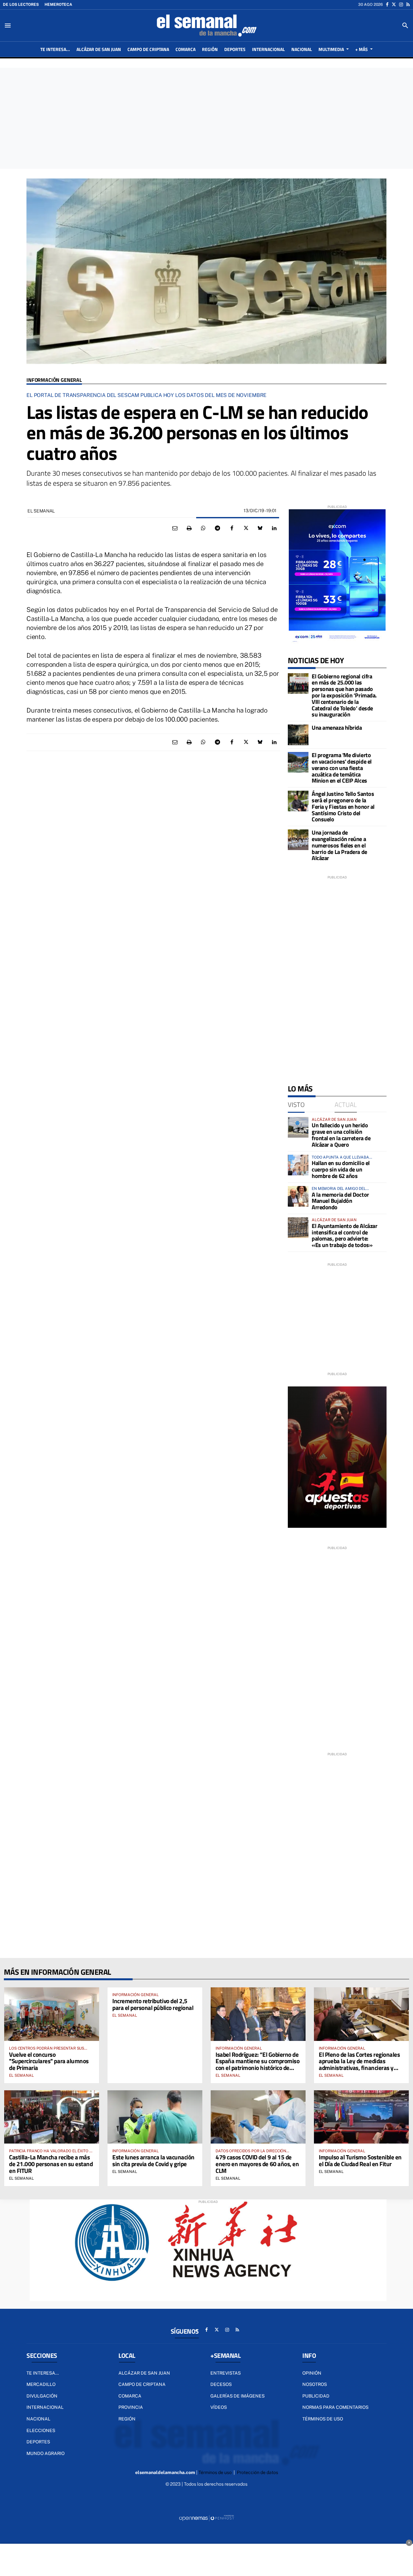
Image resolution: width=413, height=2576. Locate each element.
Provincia (131, 2407)
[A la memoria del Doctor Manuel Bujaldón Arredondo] (298, 1196)
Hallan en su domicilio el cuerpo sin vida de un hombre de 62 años (341, 1169)
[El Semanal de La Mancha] (206, 25)
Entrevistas (226, 2373)
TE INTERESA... (43, 2373)
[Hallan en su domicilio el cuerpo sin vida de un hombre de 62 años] (298, 1165)
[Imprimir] (189, 528)
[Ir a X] (394, 5)
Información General (54, 380)
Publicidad (316, 2396)
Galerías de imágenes (237, 2396)
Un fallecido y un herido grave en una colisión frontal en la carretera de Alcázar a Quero (341, 1135)
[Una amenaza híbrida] (298, 735)
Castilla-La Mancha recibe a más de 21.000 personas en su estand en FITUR (51, 2164)
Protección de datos (257, 2472)
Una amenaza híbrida (337, 728)
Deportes (38, 2442)
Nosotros (315, 2384)
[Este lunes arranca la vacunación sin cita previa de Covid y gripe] (155, 2117)
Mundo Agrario (45, 2453)
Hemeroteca (58, 5)
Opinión (312, 2373)
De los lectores (21, 5)
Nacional (38, 2419)
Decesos (221, 2384)
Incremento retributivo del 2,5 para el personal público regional (153, 2004)
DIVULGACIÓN (42, 2396)
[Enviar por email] (175, 528)
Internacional (45, 2407)
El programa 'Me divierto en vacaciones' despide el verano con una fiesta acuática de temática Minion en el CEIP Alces (342, 768)
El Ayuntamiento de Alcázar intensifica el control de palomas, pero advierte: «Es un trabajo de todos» (344, 1235)
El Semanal (21, 2075)
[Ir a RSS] (408, 5)
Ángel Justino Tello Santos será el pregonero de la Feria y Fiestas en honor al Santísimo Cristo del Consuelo (343, 806)
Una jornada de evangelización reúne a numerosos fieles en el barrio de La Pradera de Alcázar (339, 845)
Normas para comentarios (335, 2407)
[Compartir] (203, 528)
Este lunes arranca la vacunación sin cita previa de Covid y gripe (153, 2160)
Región (127, 2419)
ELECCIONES (41, 2430)
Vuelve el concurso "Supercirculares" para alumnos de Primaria (49, 2061)
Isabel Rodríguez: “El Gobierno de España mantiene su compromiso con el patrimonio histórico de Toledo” (257, 2064)
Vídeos (219, 2407)
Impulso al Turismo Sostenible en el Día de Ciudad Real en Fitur (360, 2160)
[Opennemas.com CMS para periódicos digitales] (206, 2518)
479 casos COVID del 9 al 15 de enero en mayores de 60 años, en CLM (257, 2164)
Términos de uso (323, 2419)
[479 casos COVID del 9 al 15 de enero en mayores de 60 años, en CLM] (258, 2117)
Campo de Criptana (142, 2384)
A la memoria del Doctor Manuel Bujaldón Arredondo (340, 1201)
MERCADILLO (41, 2384)
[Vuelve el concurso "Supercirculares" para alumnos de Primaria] (52, 2014)
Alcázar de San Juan (144, 2373)
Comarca (130, 2396)
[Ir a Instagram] (401, 5)
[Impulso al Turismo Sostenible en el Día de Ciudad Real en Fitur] (361, 2117)
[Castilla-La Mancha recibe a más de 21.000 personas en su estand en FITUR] (52, 2117)
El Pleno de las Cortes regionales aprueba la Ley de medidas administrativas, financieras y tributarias (359, 2064)
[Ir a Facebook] (387, 5)
